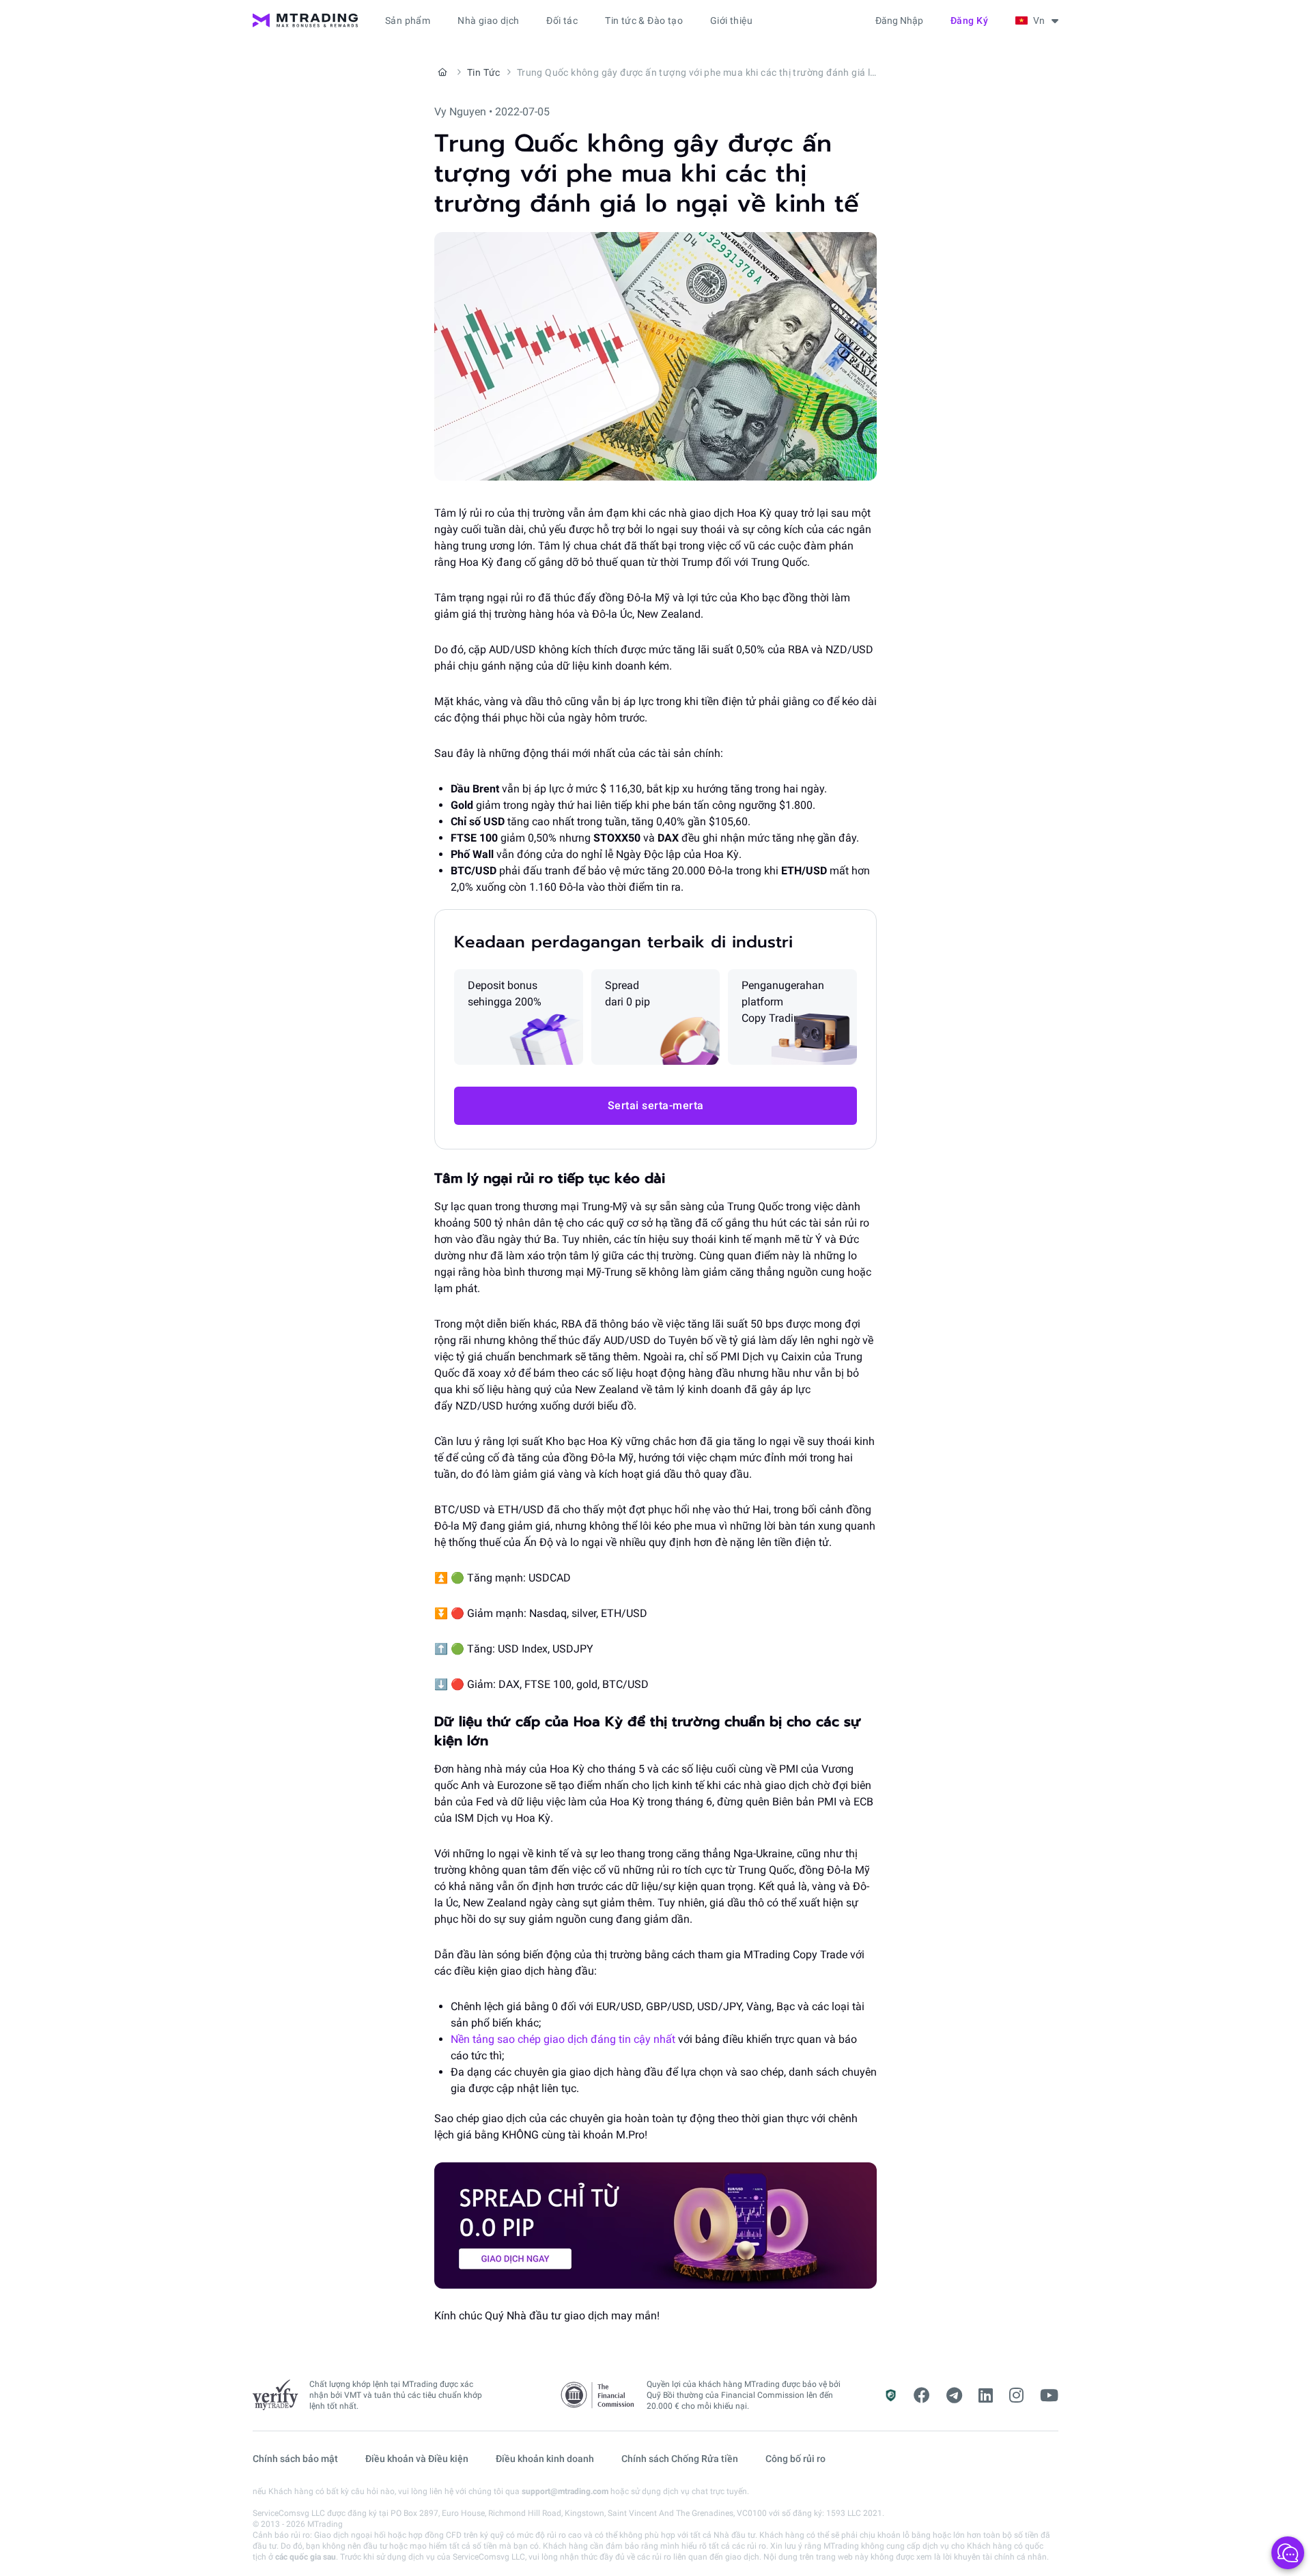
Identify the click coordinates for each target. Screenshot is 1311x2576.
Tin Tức (484, 72)
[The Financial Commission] (598, 2395)
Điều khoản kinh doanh (545, 2459)
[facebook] (922, 2396)
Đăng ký (970, 20)
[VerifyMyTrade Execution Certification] (276, 2395)
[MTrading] (305, 20)
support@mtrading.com (565, 2491)
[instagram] (1016, 2396)
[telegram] (954, 2396)
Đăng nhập (899, 20)
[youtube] (1049, 2396)
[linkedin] (986, 2396)
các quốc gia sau (306, 2557)
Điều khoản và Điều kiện (417, 2459)
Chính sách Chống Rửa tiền (680, 2459)
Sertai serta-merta (656, 1105)
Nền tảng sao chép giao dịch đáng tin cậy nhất (563, 2039)
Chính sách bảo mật (295, 2459)
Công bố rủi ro (795, 2459)
